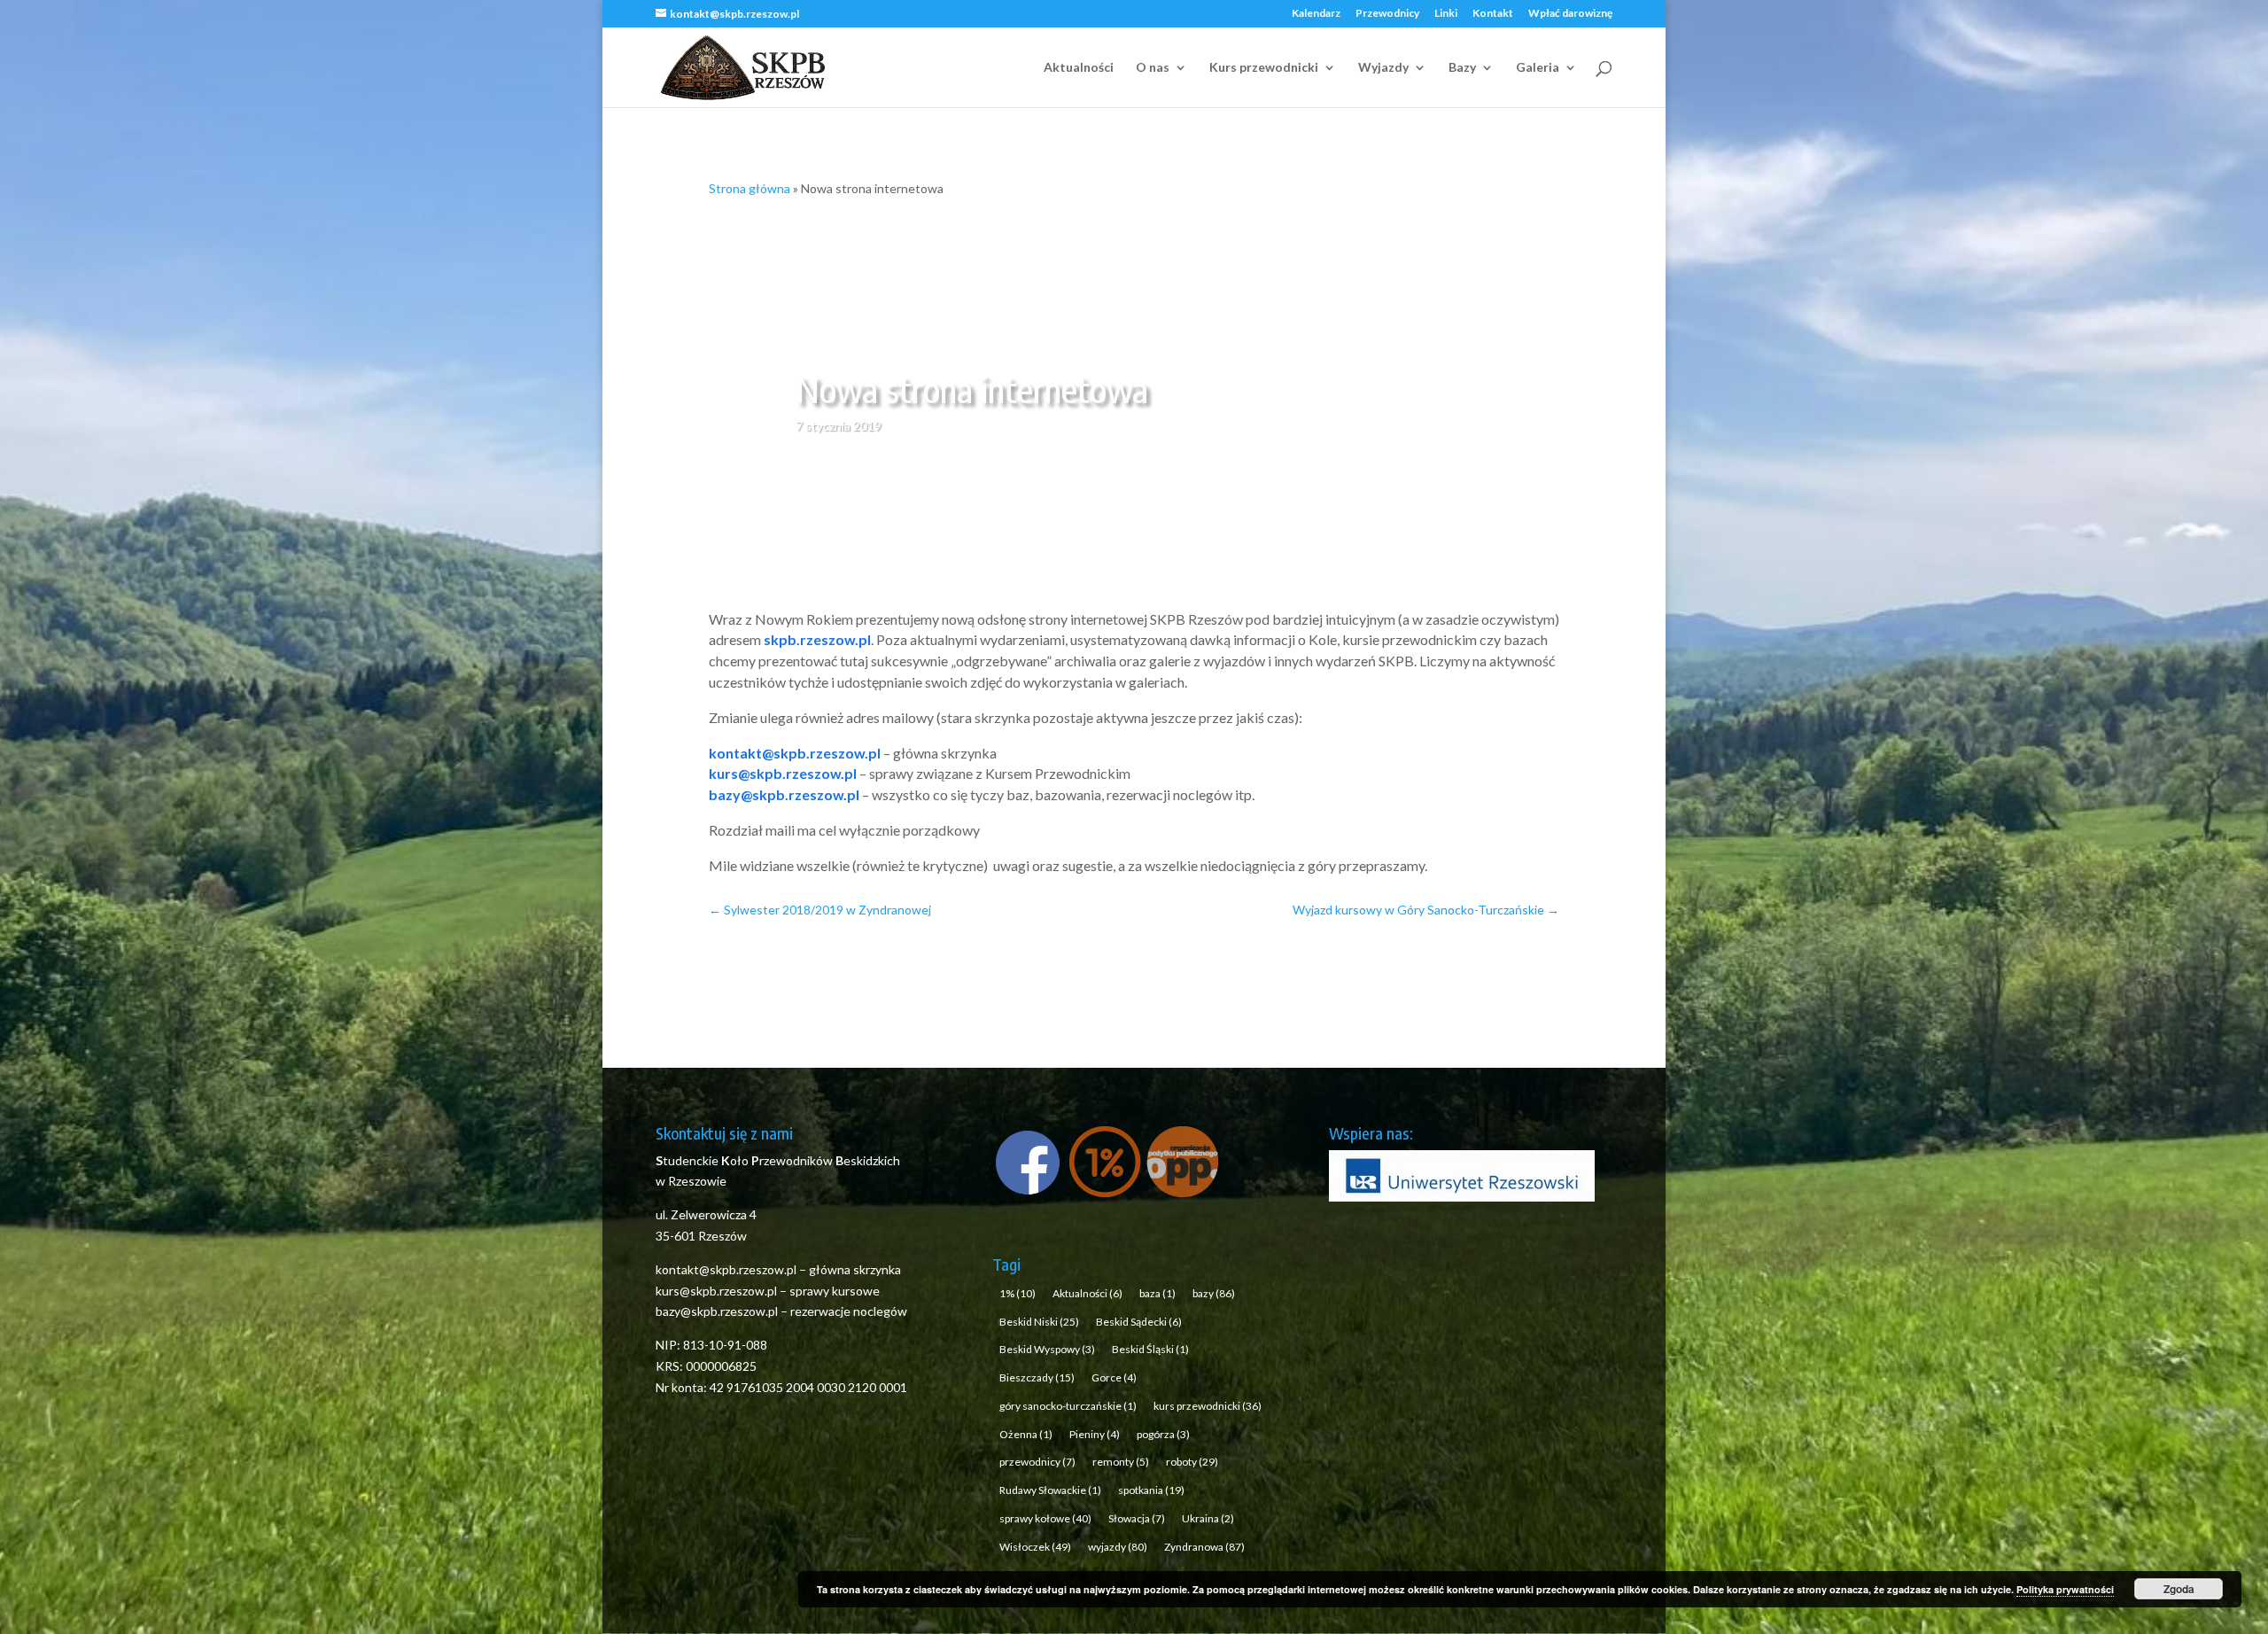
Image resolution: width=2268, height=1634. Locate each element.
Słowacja (1137, 1518)
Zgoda (2179, 1589)
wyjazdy (1118, 1547)
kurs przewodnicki (1208, 1406)
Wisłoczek (1035, 1547)
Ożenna (1026, 1434)
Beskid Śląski (1150, 1349)
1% (1017, 1293)
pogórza (1163, 1434)
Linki (1446, 14)
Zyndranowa (1204, 1547)
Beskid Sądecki (1139, 1322)
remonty (1121, 1462)
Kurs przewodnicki (1264, 68)
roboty (1192, 1462)
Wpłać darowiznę (1570, 14)
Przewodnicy (1387, 14)
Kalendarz (1316, 14)
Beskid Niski (1039, 1322)
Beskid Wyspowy (1047, 1349)
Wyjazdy (1383, 68)
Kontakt (1493, 14)
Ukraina (1208, 1518)
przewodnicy (1037, 1462)
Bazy (1462, 68)
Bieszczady (1037, 1377)
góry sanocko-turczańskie (1068, 1406)
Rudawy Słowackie (1050, 1490)
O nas (1153, 68)
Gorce (1114, 1377)
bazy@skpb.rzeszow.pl (784, 794)
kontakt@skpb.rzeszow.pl (795, 753)
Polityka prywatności (2065, 1589)
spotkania (1151, 1490)
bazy (1214, 1293)
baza (1157, 1293)
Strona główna (750, 188)
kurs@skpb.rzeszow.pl (783, 773)
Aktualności (1079, 68)
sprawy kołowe (1045, 1518)
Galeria (1538, 68)
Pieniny (1095, 1434)
